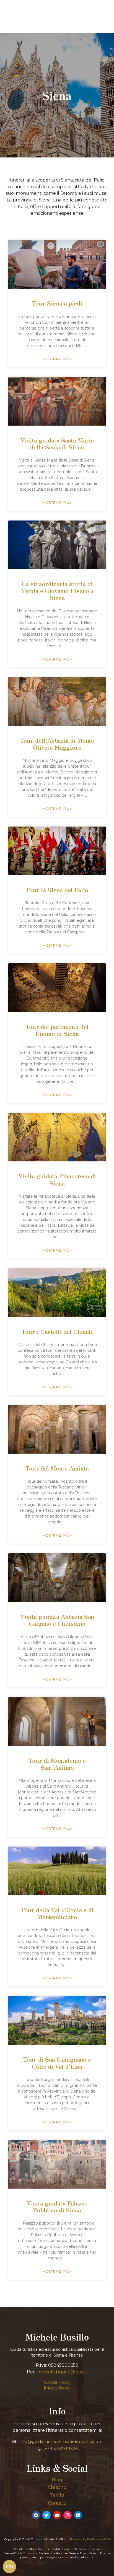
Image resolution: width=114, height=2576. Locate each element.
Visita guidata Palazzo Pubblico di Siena (57, 2206)
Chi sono (57, 2487)
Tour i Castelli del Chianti (57, 1331)
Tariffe (57, 2495)
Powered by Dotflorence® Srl (90, 2539)
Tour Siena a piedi (57, 303)
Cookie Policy (57, 2382)
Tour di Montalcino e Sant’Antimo (57, 1764)
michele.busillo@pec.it (62, 2372)
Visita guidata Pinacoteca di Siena (57, 1179)
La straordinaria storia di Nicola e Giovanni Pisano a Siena (57, 591)
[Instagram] (68, 2515)
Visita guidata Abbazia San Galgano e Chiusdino (57, 1620)
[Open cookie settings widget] (9, 2567)
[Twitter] (46, 2515)
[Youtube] (57, 2515)
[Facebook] (36, 2515)
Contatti (57, 2503)
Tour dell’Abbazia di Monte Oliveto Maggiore (57, 744)
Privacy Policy (57, 2388)
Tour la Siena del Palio (57, 890)
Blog (57, 2480)
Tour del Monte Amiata (57, 1468)
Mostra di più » (57, 359)
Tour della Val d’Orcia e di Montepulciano (57, 1913)
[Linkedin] (78, 2515)
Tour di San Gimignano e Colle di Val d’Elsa (57, 2063)
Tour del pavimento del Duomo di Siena (57, 1030)
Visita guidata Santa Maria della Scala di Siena (57, 443)
